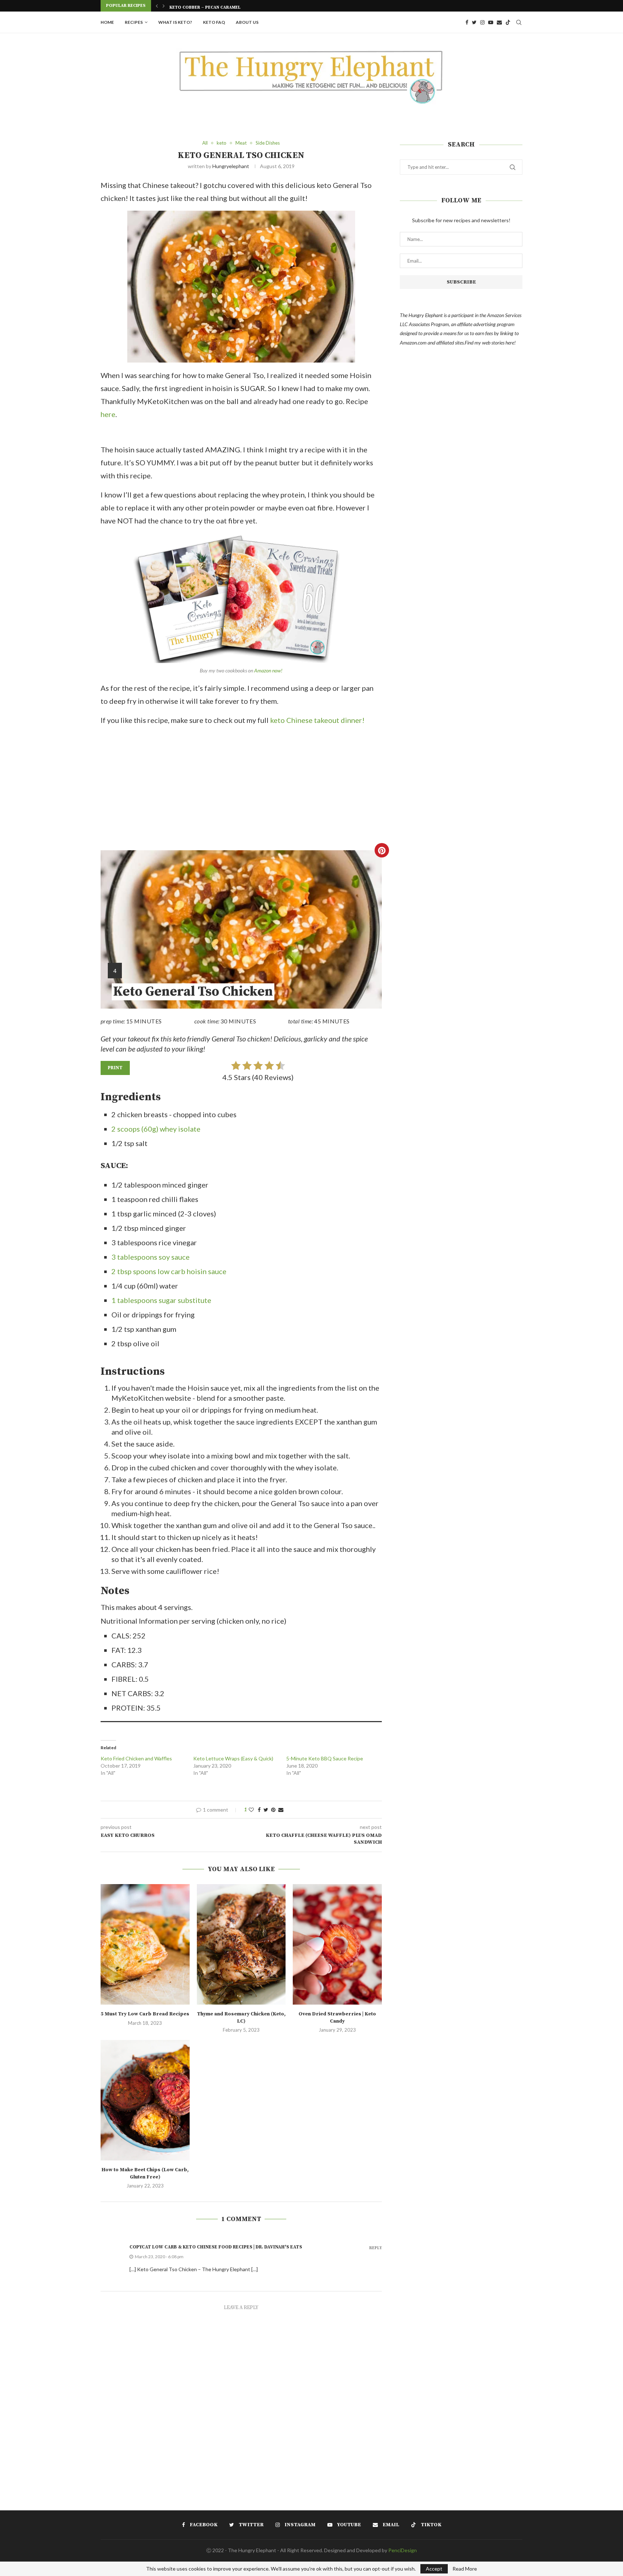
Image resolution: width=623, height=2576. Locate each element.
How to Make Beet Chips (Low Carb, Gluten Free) (145, 2173)
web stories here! (499, 343)
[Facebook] (467, 22)
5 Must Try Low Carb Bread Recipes (145, 2014)
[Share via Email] (281, 1810)
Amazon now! (268, 670)
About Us (247, 22)
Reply (375, 2248)
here (108, 414)
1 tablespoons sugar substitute (161, 1300)
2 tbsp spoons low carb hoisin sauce (169, 1271)
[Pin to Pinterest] (273, 1810)
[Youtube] (491, 22)
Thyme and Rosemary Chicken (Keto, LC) (241, 2018)
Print (115, 1068)
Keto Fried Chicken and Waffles (136, 1758)
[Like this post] (251, 1810)
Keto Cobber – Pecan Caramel (205, 6)
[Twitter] (474, 22)
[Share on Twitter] (266, 1810)
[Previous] (157, 6)
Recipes (134, 22)
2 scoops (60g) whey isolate (156, 1129)
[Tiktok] (508, 22)
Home (107, 22)
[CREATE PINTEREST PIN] (382, 850)
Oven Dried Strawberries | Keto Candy (337, 2018)
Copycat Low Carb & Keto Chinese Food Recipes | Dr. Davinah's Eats (216, 2247)
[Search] (519, 22)
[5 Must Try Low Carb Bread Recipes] (145, 1944)
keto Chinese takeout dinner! (317, 720)
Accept (434, 2569)
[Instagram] (482, 22)
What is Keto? (175, 22)
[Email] (499, 22)
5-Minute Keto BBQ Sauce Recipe (325, 1758)
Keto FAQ (214, 22)
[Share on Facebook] (259, 1810)
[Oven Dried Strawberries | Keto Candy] (337, 1944)
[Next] (164, 6)
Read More (465, 2569)
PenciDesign (403, 2550)
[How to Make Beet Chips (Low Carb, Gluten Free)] (145, 2100)
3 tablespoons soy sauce (151, 1257)
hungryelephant (231, 166)
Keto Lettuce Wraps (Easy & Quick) (233, 1758)
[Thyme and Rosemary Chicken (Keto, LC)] (241, 1944)
